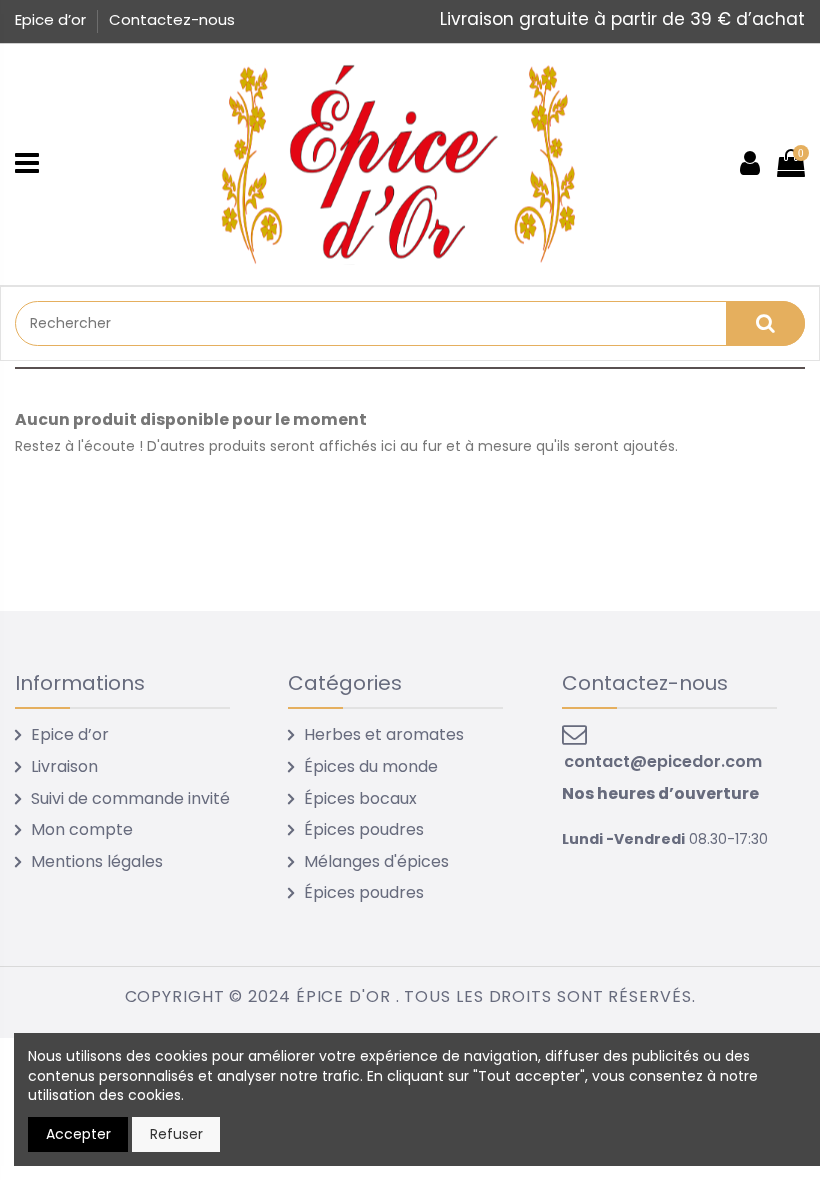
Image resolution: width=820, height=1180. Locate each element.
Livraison (64, 766)
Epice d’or (52, 19)
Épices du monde (371, 766)
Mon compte (82, 829)
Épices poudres (364, 829)
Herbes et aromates (384, 734)
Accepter (78, 1134)
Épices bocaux (360, 798)
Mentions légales (97, 861)
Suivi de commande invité (130, 798)
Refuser (176, 1134)
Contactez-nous (172, 19)
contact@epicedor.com (663, 761)
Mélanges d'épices (376, 861)
